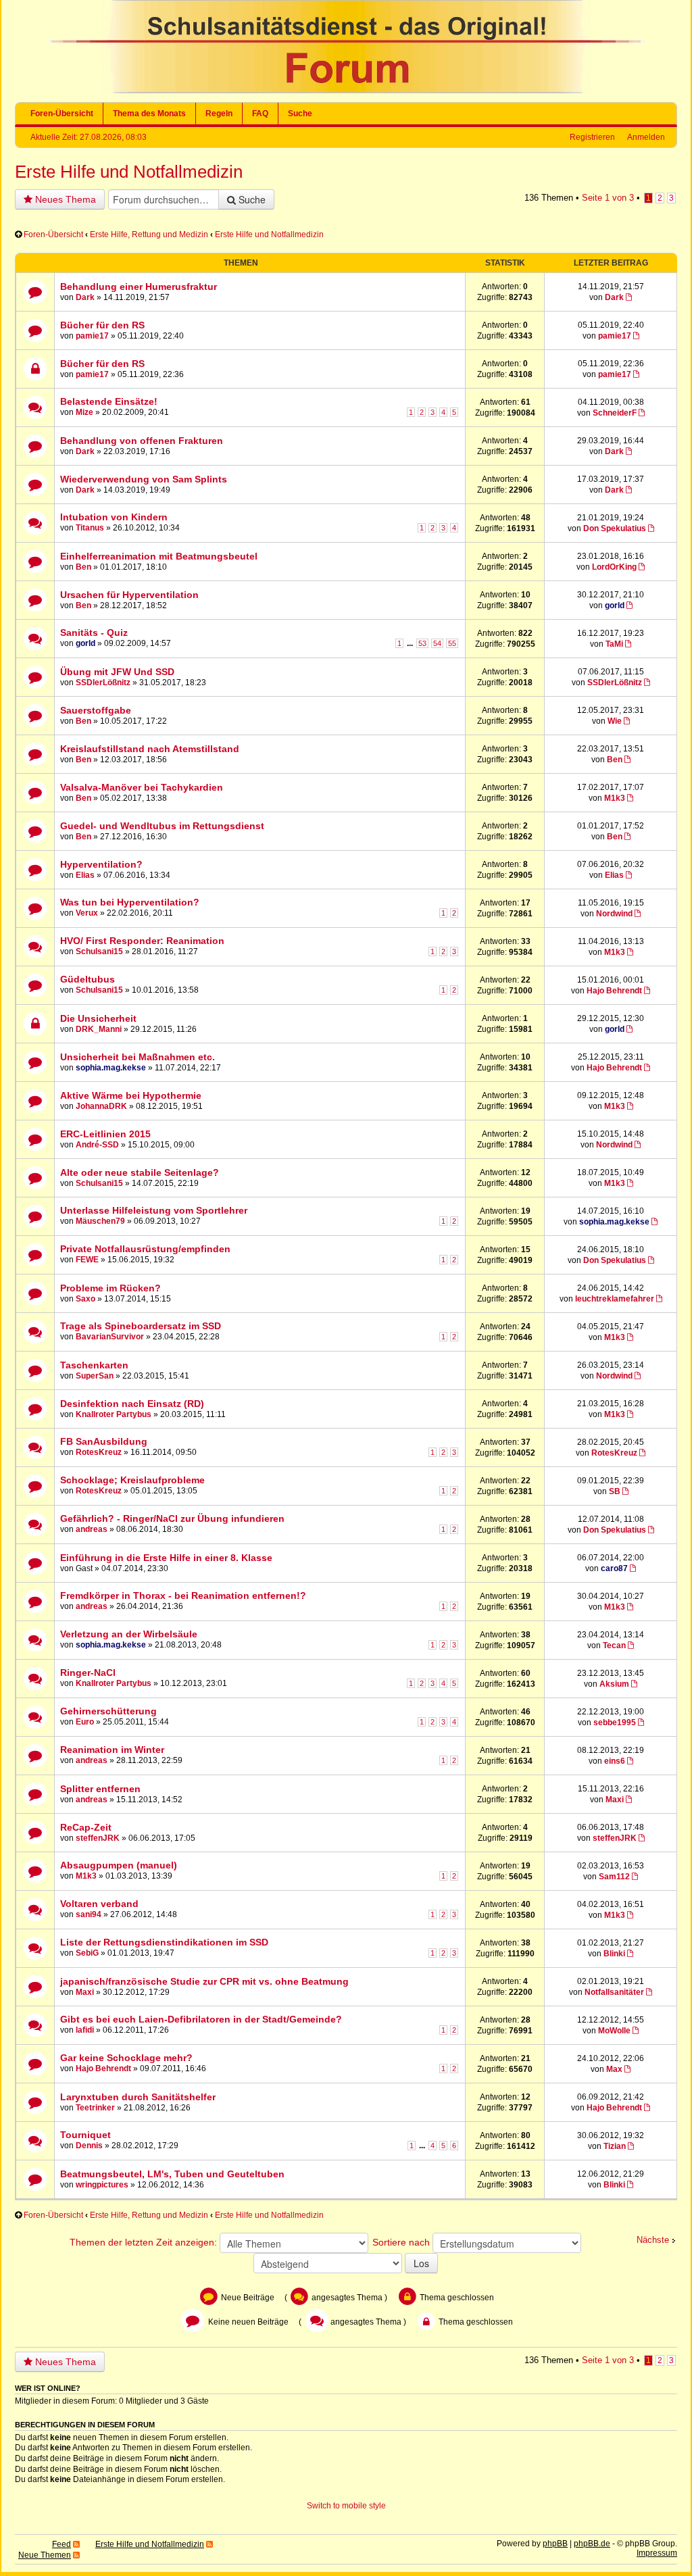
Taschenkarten (94, 1365)
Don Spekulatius (615, 528)
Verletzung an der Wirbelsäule (129, 1634)
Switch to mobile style (346, 2506)
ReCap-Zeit (86, 1827)
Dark (85, 297)
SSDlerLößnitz (103, 683)
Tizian (615, 2146)
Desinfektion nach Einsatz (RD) (132, 1404)
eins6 (615, 1761)
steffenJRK (98, 1838)
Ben (83, 567)
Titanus (90, 528)
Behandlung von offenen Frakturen (142, 441)
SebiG (87, 1953)
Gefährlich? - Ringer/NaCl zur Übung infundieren (172, 1518)
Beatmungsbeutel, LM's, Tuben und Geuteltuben (172, 2174)
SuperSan (95, 1376)
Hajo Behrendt (614, 991)
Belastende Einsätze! (109, 401)
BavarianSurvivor (110, 1337)
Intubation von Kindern (114, 517)
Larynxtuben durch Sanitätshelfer (138, 2097)
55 (452, 643)
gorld (615, 605)
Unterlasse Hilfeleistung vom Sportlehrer (154, 1210)
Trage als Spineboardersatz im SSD (141, 1326)
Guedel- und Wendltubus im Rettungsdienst (162, 826)
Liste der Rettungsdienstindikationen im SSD (164, 1942)
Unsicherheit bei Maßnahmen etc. (138, 1057)
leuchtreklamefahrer (615, 1299)
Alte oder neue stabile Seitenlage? (140, 1172)
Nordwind (614, 914)
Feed (61, 2544)
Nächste (653, 2240)
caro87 (614, 1568)
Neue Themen (45, 2555)
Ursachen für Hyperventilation (129, 595)
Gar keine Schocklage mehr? (126, 2058)
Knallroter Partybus (114, 1414)
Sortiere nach (402, 2242)
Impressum (657, 2553)
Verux (87, 913)
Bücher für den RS (102, 325)
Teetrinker (95, 2108)
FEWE (87, 1260)
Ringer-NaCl (88, 1673)
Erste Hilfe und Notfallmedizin (129, 172)
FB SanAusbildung (104, 1441)
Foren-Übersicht (62, 114)
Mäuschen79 (100, 1221)
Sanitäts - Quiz (94, 633)
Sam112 (614, 1877)
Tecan (614, 1645)
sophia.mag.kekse (111, 1068)
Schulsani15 (99, 951)
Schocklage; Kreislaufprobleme (132, 1480)
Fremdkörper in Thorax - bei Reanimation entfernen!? (183, 1595)
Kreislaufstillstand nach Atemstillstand (150, 749)
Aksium (614, 1684)
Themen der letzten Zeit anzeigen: (145, 2242)
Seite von (608, 198)
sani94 (89, 1914)
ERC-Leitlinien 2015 (105, 1134)
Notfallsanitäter (614, 1992)
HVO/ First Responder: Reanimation (142, 941)
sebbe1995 (615, 1723)
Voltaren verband (99, 1904)
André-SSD (97, 1145)
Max (614, 2069)
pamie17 (92, 336)
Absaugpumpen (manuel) (119, 1865)
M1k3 (615, 798)
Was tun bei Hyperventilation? (130, 902)
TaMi (614, 644)
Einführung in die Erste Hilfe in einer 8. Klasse (166, 1558)
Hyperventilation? (101, 864)
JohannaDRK (101, 1106)
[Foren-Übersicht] (346, 91)
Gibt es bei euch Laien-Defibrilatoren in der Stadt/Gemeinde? (201, 2019)
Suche (300, 114)
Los (421, 2263)
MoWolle (614, 2031)
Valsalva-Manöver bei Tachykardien (142, 787)
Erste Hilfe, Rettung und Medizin (149, 234)
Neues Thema (64, 199)
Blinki (614, 1954)
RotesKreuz (99, 1452)
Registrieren (592, 137)
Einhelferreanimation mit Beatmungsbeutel (159, 556)
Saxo (85, 1299)
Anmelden (646, 137)
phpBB (555, 2544)
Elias (85, 875)
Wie (615, 721)
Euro (85, 1722)
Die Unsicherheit (98, 1018)
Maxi (615, 1800)
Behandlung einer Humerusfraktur (139, 287)
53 (422, 643)
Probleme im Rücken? (110, 1288)
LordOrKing (614, 567)
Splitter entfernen (100, 1789)
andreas (92, 1529)
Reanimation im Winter (112, 1750)
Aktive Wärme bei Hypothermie (131, 1095)
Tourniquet (85, 2135)
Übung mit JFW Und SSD (117, 672)
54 (437, 643)
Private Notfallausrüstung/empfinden (145, 1249)
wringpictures (102, 2185)
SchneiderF (615, 413)
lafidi (85, 2030)
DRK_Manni (99, 1029)
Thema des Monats (149, 114)
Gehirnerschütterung (108, 1711)
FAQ (260, 114)
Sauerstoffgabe (96, 710)
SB (615, 1491)
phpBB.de (592, 2544)
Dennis (89, 2146)
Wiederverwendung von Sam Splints (144, 479)
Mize (84, 412)
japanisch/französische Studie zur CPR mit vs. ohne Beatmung (204, 1981)
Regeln (219, 114)
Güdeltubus (88, 979)
